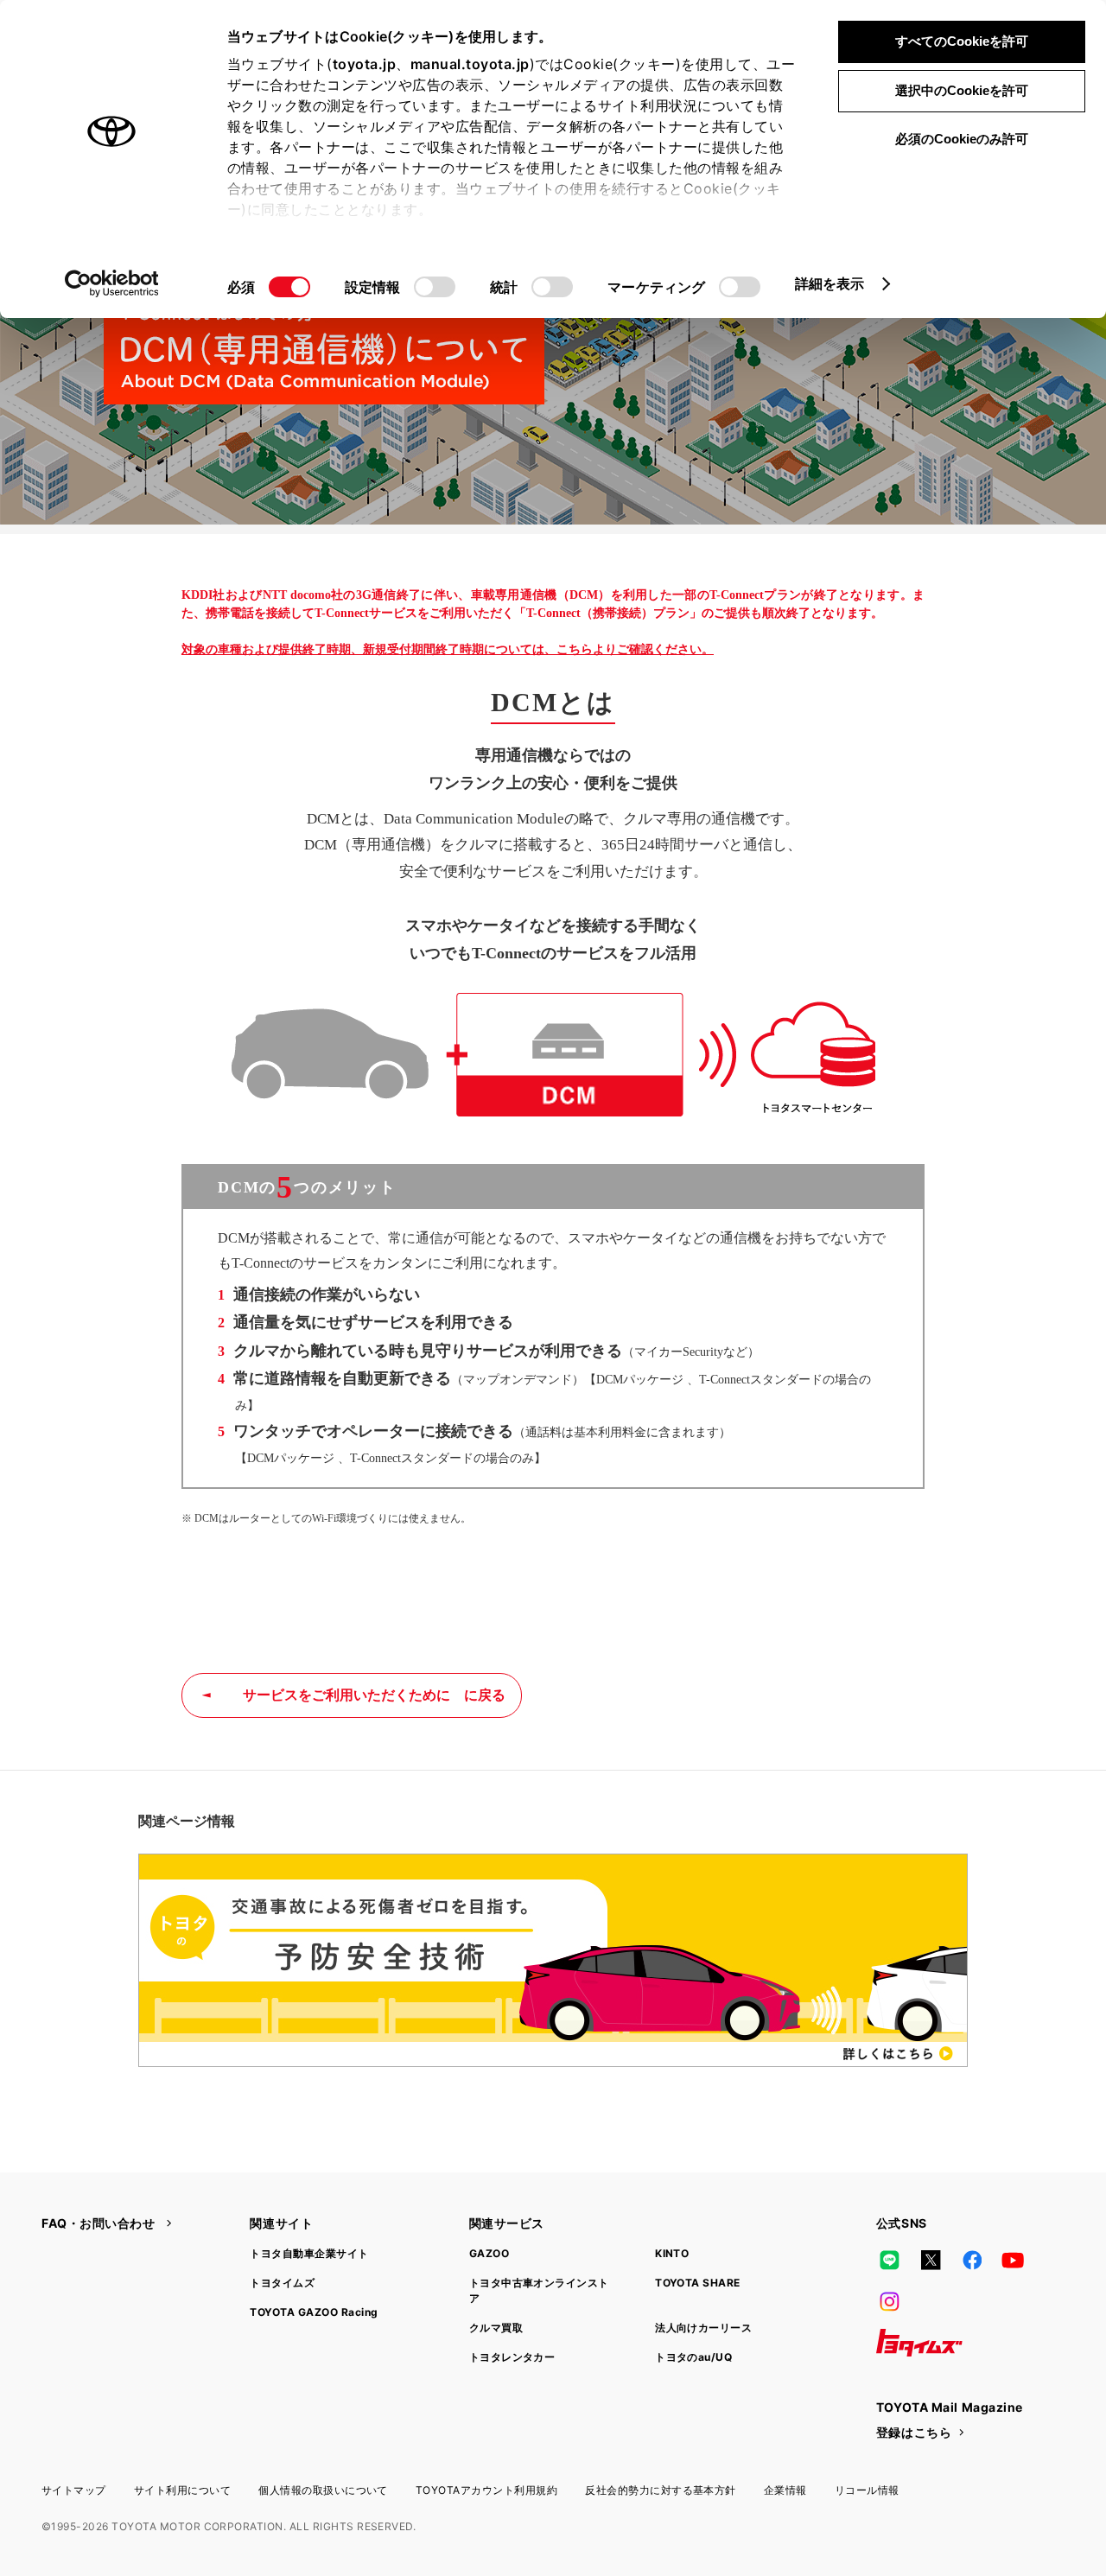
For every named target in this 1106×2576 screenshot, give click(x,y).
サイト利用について (182, 2490)
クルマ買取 (496, 2328)
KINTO (672, 2253)
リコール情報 (867, 2490)
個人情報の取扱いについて (323, 2490)
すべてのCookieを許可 (962, 41)
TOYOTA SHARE (698, 2283)
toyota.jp (365, 64)
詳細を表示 (830, 283)
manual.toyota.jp (470, 64)
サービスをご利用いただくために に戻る (374, 1695)
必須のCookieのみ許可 (962, 139)
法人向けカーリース (703, 2328)
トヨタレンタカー (512, 2357)
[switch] (435, 287)
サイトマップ (74, 2490)
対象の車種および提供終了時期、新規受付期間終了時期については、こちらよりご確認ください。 (448, 649)
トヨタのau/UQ (693, 2357)
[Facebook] (972, 2260)
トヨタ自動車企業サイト (309, 2253)
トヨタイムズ (282, 2283)
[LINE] (890, 2260)
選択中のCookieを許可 (962, 90)
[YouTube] (1014, 2260)
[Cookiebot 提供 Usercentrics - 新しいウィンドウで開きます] (112, 283)
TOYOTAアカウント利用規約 (486, 2490)
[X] (931, 2260)
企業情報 (785, 2490)
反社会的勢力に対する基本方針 (661, 2490)
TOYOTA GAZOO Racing (314, 2312)
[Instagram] (890, 2301)
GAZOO (489, 2253)
